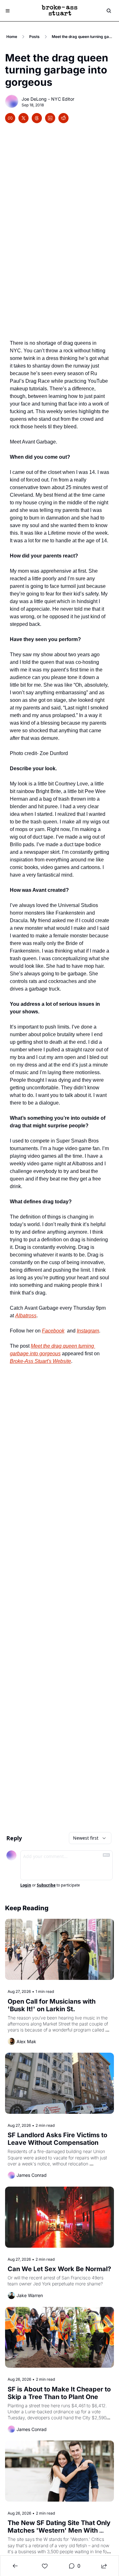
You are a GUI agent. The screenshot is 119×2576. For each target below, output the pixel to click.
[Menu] (8, 11)
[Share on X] (23, 118)
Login (26, 1885)
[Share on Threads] (37, 118)
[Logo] (60, 11)
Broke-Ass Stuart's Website (40, 1361)
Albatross (26, 1316)
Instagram (88, 1331)
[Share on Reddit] (63, 118)
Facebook (53, 1331)
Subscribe (46, 1885)
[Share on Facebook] (10, 118)
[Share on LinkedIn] (50, 118)
